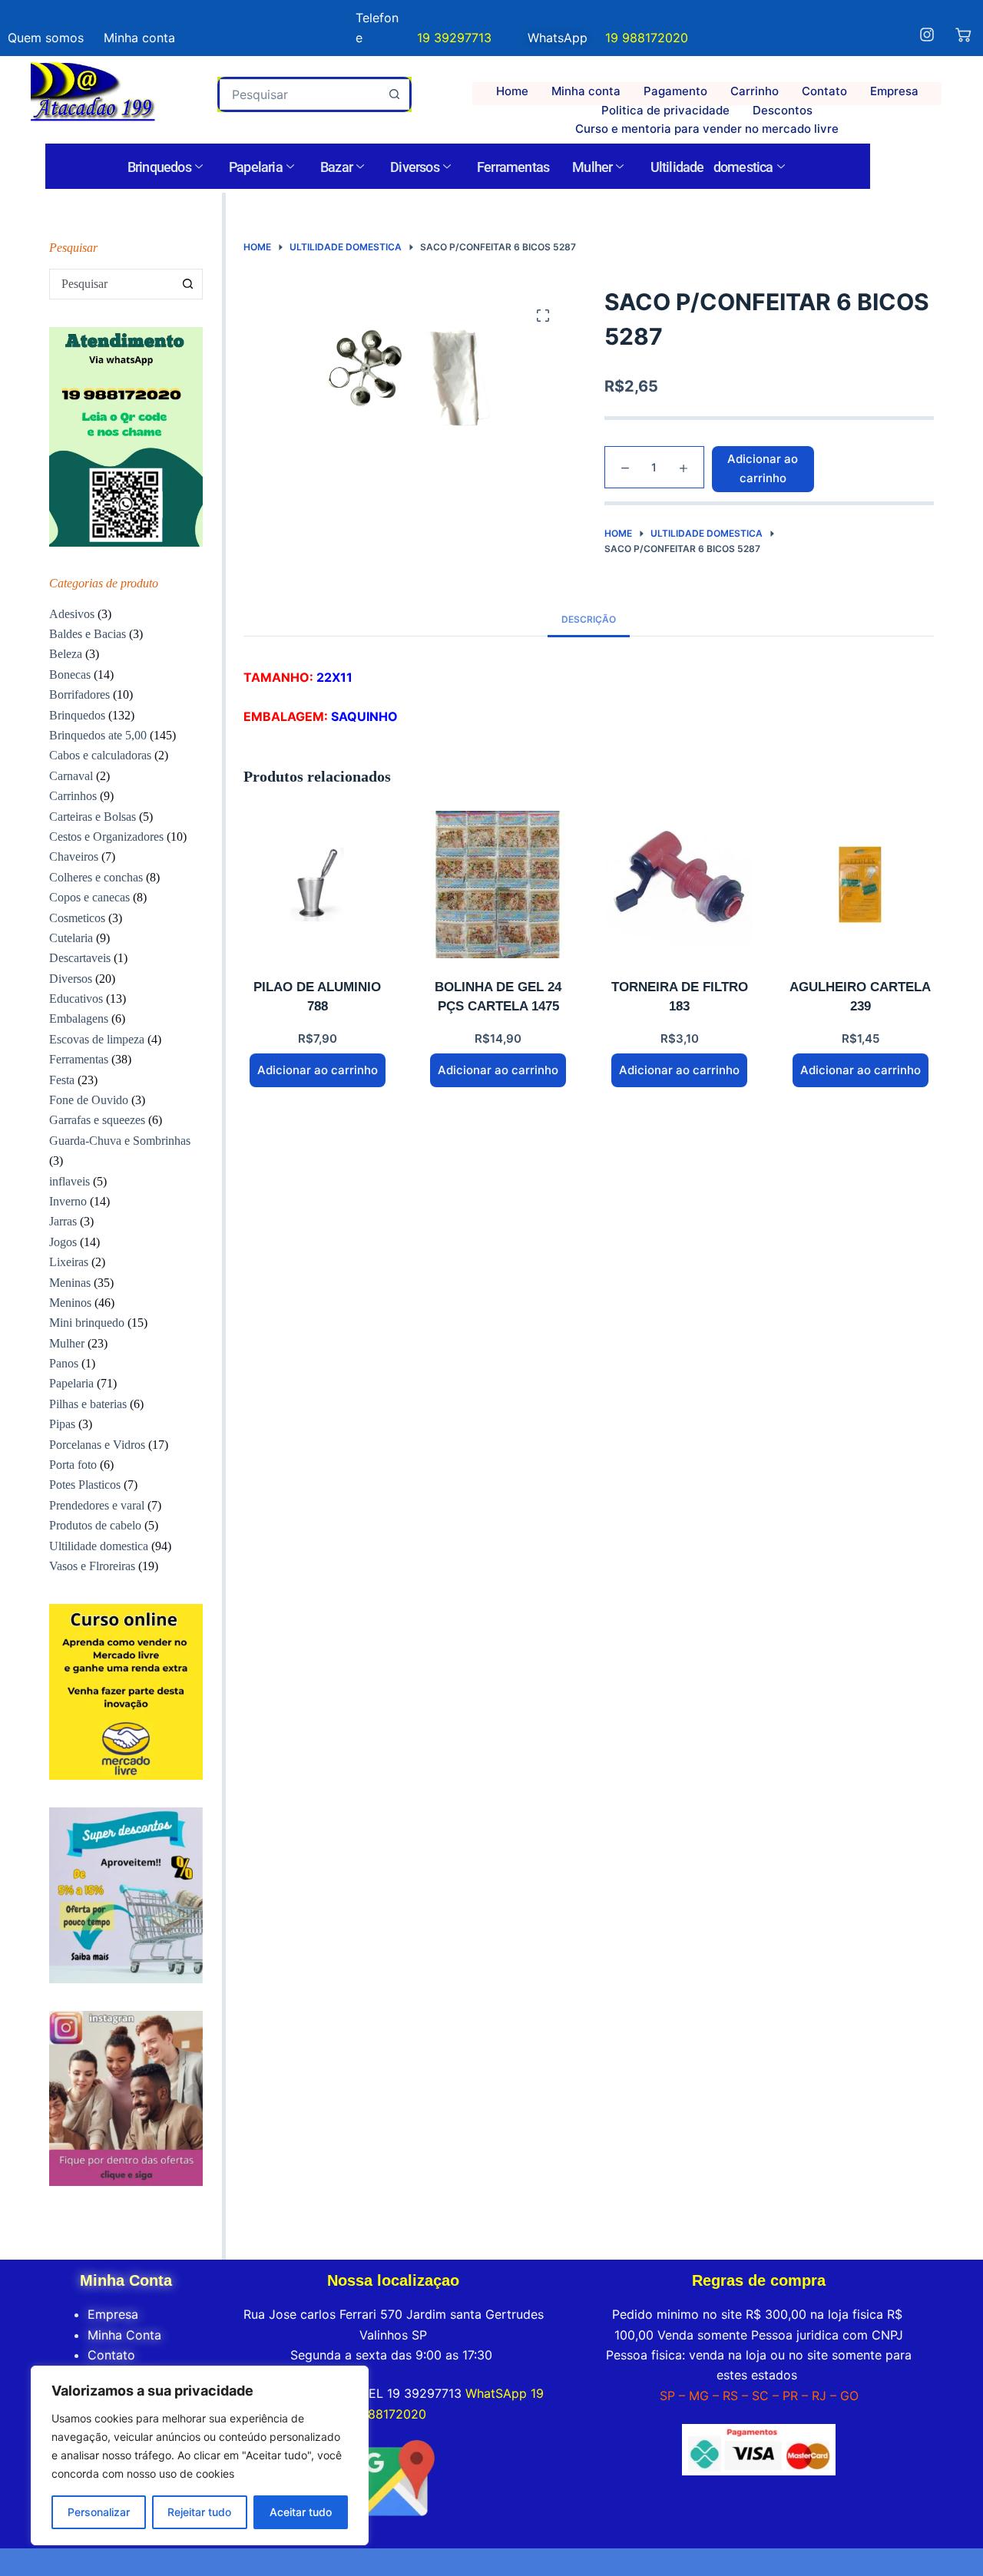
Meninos (70, 1303)
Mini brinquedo (87, 1323)
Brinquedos (159, 167)
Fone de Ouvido (89, 1100)
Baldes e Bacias (88, 634)
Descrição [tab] (589, 619)
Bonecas (70, 675)
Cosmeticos (77, 918)
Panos (64, 1363)
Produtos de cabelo (95, 1525)
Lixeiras (69, 1262)
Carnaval (71, 776)
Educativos (76, 999)
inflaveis (70, 1181)
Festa (62, 1080)
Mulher (592, 167)
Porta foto (73, 1465)
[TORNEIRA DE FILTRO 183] (680, 885)
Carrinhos (73, 796)
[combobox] (300, 94)
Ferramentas (513, 167)
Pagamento (675, 91)
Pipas (62, 1424)
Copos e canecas (89, 897)
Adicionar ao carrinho (763, 468)
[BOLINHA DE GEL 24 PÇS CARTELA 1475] (498, 885)
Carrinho (755, 91)
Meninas (70, 1283)
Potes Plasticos (85, 1485)
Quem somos (46, 38)
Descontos (783, 110)
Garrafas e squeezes (97, 1120)
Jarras (63, 1221)
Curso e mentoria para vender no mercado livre (707, 129)
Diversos (415, 167)
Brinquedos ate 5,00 (98, 735)
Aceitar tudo (301, 2512)
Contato (824, 91)
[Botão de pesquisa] (394, 94)
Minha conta (586, 91)
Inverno (68, 1201)
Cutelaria (71, 938)
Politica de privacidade (665, 110)
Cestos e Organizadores (106, 837)
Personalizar (99, 2512)
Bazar (336, 167)
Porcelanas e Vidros (97, 1445)
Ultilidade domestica (712, 167)
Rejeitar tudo (199, 2512)
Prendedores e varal (97, 1505)
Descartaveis (80, 958)
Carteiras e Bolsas (93, 817)
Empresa (894, 91)
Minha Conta (124, 2335)
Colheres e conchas (96, 877)
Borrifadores (79, 694)
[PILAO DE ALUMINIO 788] (317, 885)
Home (512, 91)
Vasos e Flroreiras (92, 1566)
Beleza (66, 654)
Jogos (63, 1242)
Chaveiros (74, 856)
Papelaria (256, 167)
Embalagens (79, 1018)
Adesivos (72, 614)
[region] (200, 2455)
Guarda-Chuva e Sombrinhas (120, 1141)
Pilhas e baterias (88, 1404)
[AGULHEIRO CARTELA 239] (860, 885)
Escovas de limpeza (97, 1039)
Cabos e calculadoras (100, 755)
